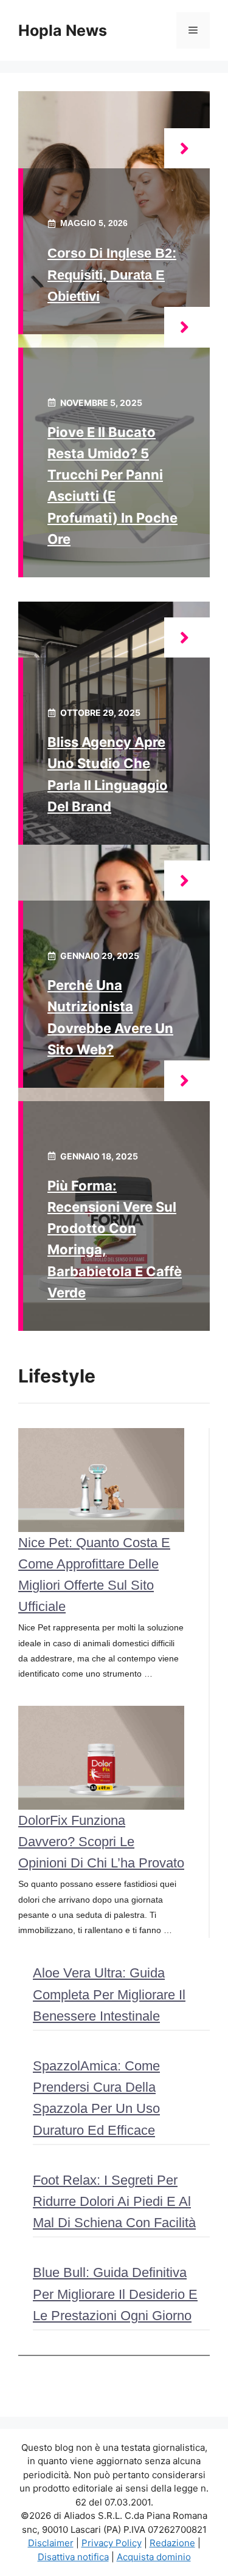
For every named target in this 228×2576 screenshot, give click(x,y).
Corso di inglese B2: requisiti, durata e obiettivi (112, 274)
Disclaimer (51, 2543)
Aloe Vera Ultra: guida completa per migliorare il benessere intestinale (109, 1994)
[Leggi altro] (187, 149)
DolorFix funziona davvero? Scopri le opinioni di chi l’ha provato (101, 1842)
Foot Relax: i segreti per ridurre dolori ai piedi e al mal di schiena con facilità (114, 2201)
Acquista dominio (154, 2557)
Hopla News (63, 30)
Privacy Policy (112, 2543)
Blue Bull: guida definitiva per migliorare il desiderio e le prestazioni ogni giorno (115, 2294)
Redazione (172, 2543)
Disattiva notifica (73, 2557)
